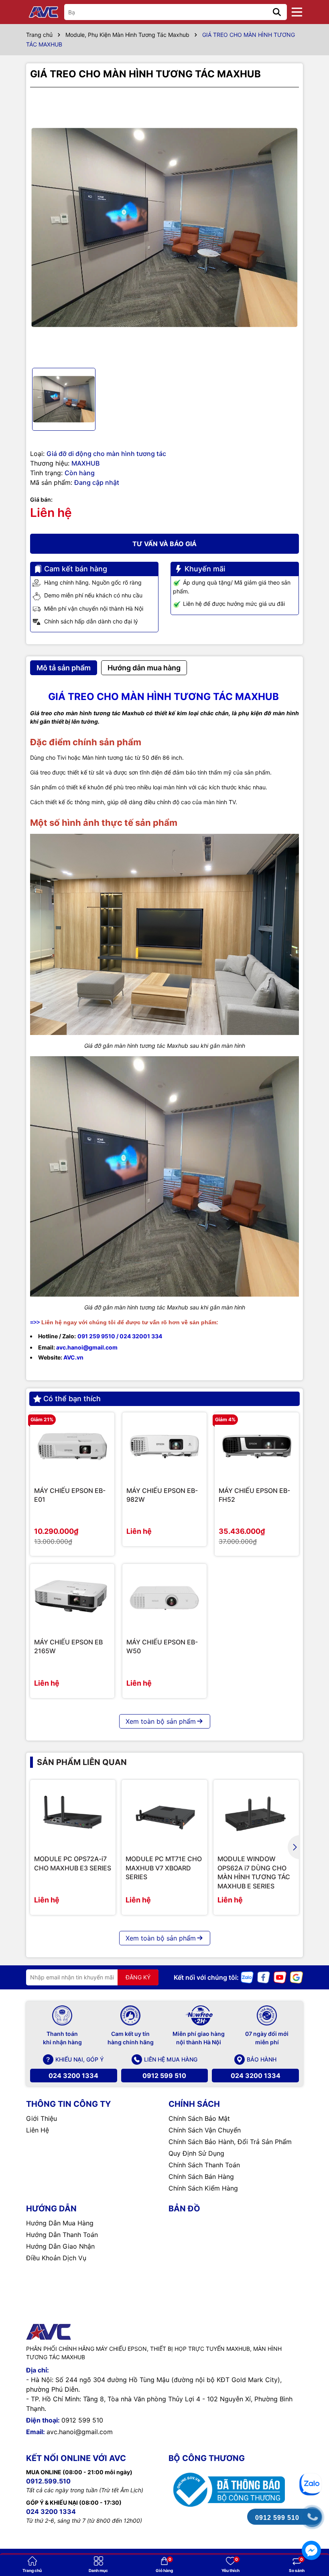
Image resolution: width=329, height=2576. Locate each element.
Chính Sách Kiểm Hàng (203, 2188)
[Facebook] (264, 1977)
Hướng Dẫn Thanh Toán (62, 2235)
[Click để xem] (164, 228)
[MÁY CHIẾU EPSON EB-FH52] (257, 1446)
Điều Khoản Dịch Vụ (56, 2258)
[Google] (297, 1977)
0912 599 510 (164, 2076)
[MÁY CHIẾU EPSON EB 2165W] (72, 1598)
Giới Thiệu (42, 2118)
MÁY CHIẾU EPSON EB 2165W (68, 1646)
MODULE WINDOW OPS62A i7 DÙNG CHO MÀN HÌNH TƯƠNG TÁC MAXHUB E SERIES (254, 1872)
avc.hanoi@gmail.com (80, 2432)
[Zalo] (247, 1977)
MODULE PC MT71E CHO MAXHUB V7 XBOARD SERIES (164, 1868)
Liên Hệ (38, 2130)
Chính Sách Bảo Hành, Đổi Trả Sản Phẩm (230, 2142)
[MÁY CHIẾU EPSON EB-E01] (72, 1446)
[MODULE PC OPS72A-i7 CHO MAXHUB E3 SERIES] (73, 1814)
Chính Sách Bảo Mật (199, 2118)
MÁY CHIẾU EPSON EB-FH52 (254, 1495)
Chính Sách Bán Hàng (201, 2177)
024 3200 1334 (73, 2076)
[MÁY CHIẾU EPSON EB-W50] (164, 1598)
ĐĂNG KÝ (138, 1977)
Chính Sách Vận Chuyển (205, 2130)
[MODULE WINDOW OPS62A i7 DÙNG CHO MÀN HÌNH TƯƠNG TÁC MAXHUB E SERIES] (256, 1814)
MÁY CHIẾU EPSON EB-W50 (162, 1646)
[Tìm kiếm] (277, 12)
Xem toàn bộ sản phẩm (161, 1721)
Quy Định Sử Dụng (196, 2153)
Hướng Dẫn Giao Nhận (60, 2246)
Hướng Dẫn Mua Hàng (60, 2223)
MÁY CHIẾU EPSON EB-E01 (70, 1495)
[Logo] (44, 12)
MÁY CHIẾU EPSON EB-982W (162, 1495)
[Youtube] (280, 1977)
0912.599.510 (48, 2481)
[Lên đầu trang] (312, 2454)
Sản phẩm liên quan (82, 1762)
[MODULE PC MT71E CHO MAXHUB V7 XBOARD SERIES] (164, 1814)
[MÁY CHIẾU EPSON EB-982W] (164, 1446)
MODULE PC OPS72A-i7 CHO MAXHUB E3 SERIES (73, 1863)
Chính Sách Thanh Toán (204, 2165)
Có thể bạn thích (72, 1399)
